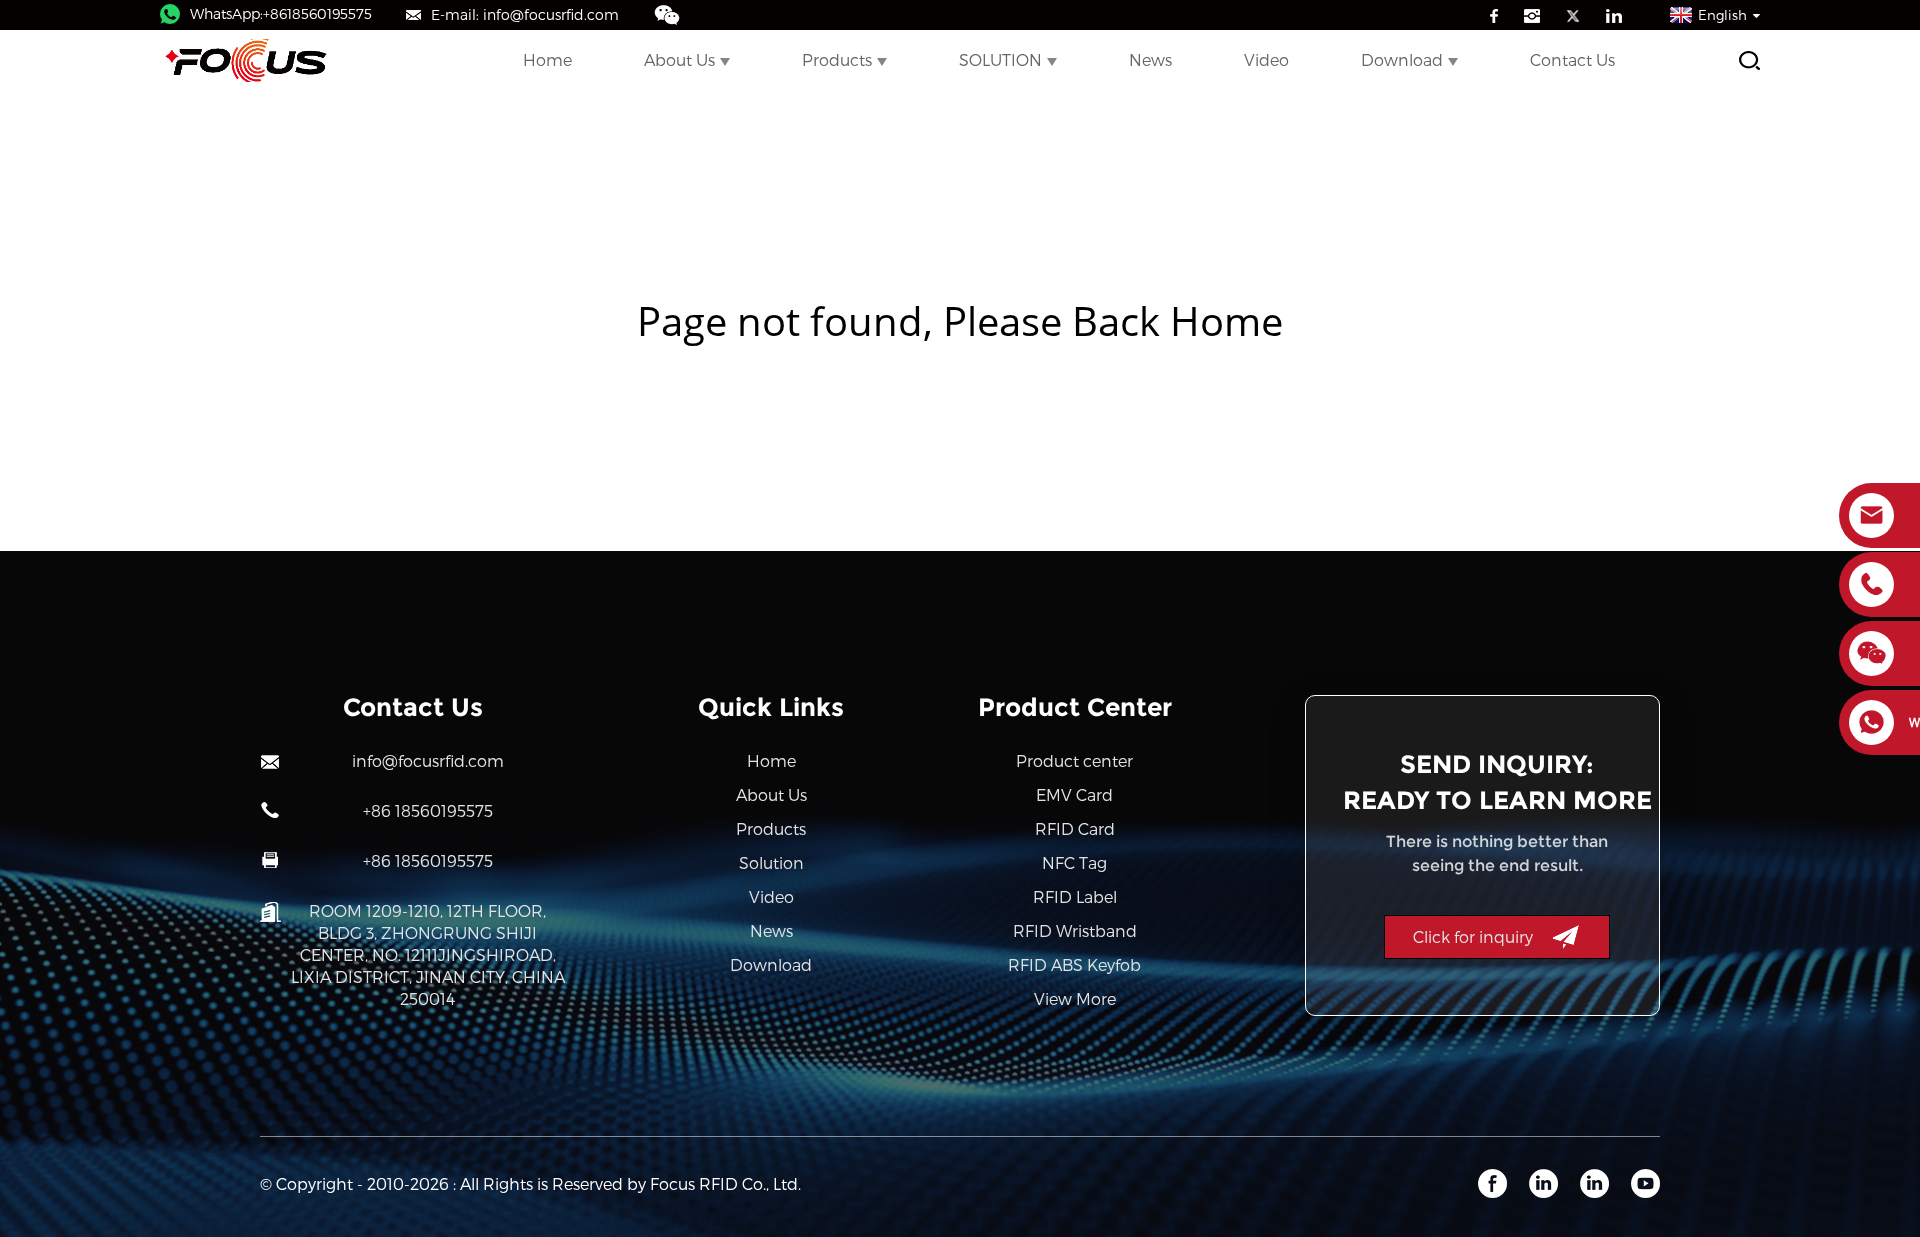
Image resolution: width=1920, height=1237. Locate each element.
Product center (1074, 760)
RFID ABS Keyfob (1074, 964)
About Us (679, 59)
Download (1402, 59)
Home (547, 59)
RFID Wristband (1075, 930)
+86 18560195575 (428, 810)
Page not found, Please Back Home (960, 320)
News (1150, 59)
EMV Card (1074, 794)
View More (1075, 998)
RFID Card (1075, 828)
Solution (771, 862)
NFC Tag (1074, 862)
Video (1266, 59)
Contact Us (1572, 59)
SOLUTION (1000, 59)
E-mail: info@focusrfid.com (525, 14)
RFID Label (1075, 896)
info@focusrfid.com (428, 760)
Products (837, 59)
